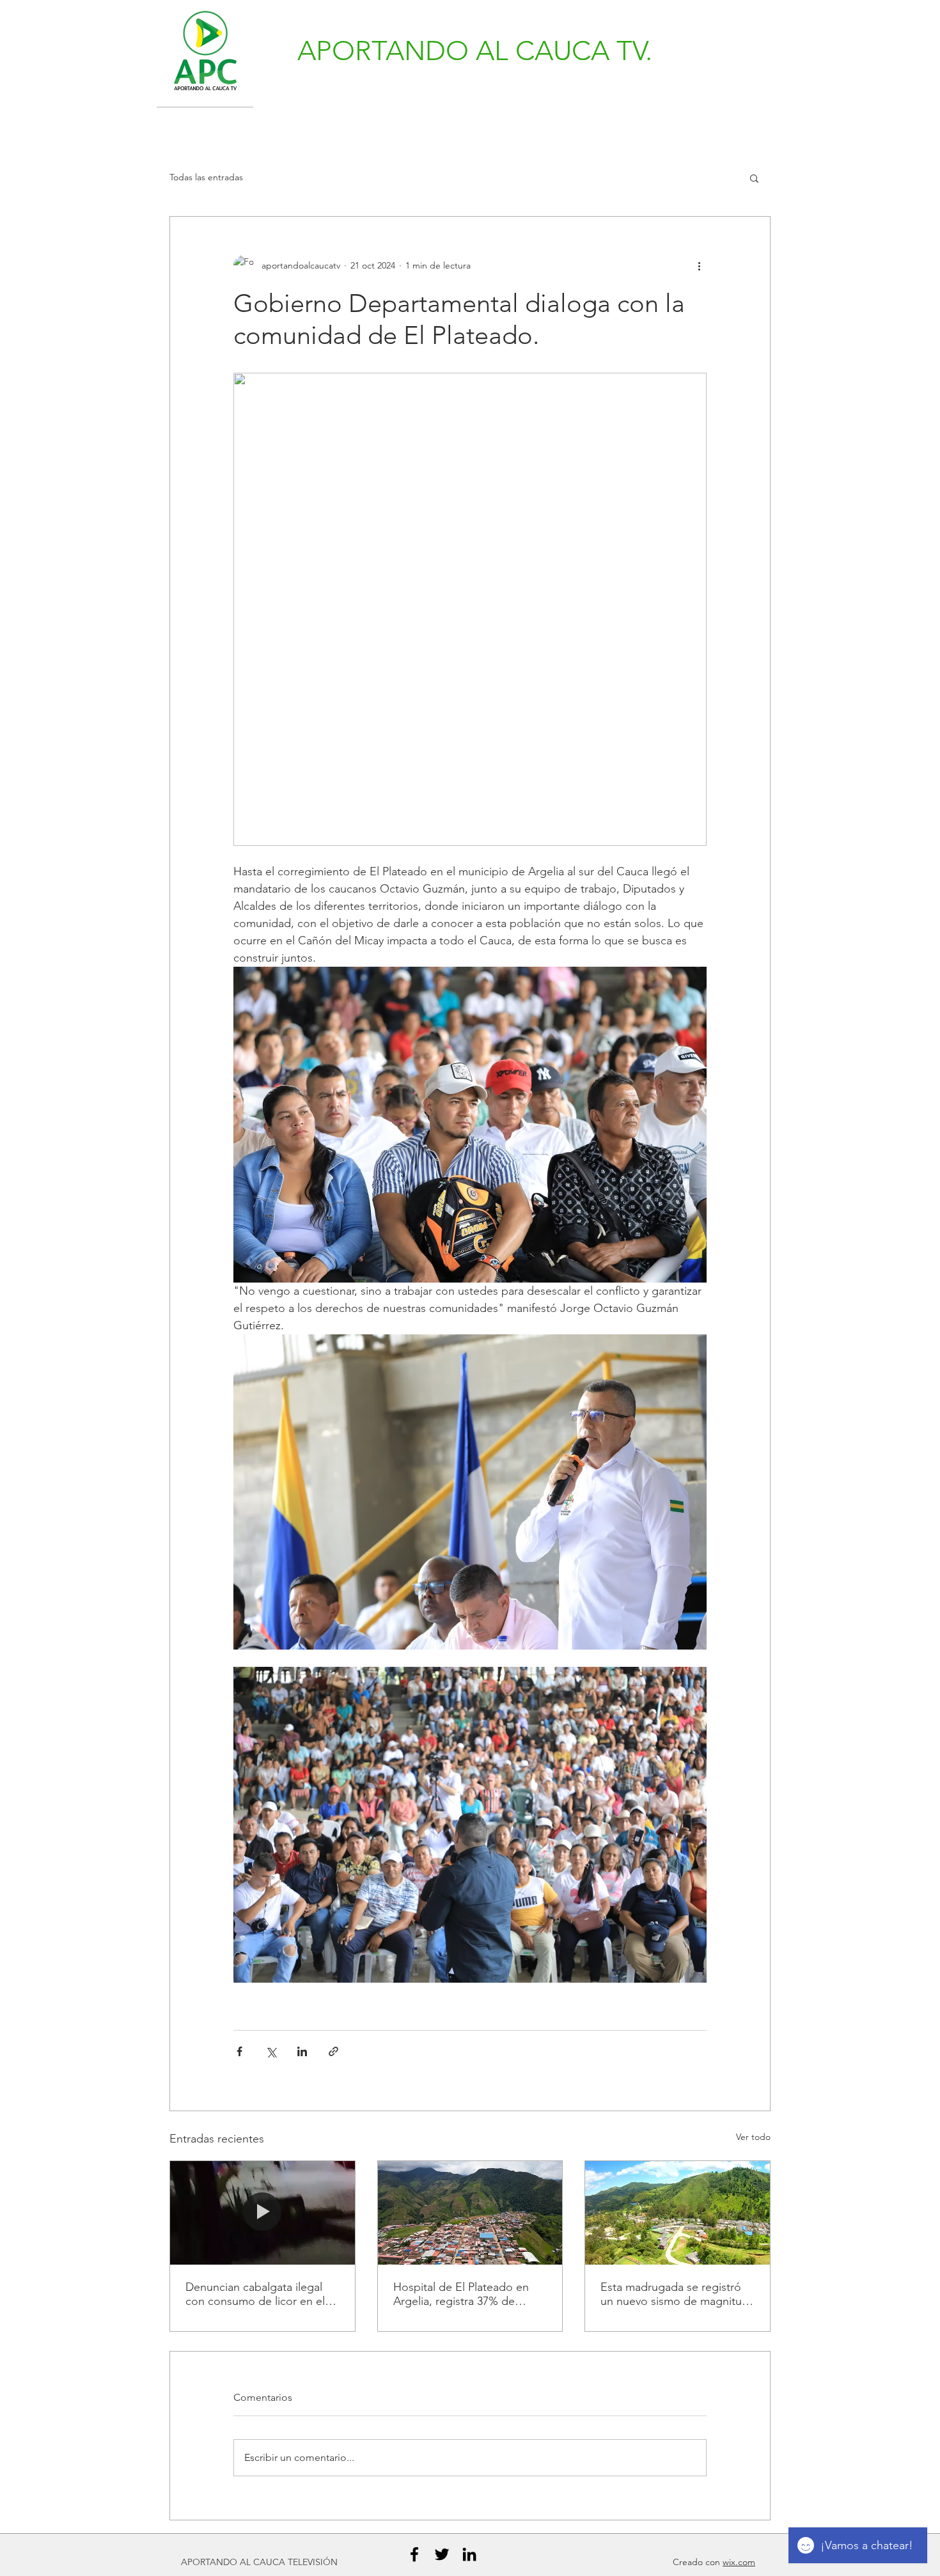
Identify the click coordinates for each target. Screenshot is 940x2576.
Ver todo (753, 2137)
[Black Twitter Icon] (442, 2554)
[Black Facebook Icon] (414, 2554)
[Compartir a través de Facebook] (239, 2051)
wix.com (739, 2562)
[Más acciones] (699, 265)
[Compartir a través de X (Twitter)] (271, 2051)
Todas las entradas (206, 177)
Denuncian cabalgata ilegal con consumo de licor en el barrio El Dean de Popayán (255, 2294)
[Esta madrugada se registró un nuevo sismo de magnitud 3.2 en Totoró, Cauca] (678, 2213)
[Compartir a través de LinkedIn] (302, 2051)
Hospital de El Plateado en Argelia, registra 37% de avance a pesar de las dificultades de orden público (468, 2294)
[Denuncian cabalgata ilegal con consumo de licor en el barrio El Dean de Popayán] (262, 2213)
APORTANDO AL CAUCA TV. (475, 51)
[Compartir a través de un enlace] (333, 2051)
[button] (754, 178)
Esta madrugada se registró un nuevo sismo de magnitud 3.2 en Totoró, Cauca (675, 2294)
